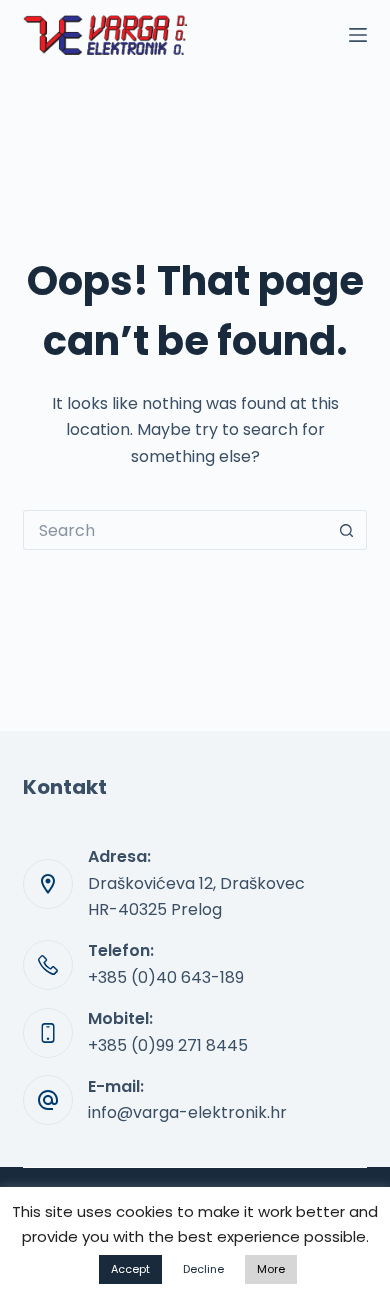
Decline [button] (203, 1269)
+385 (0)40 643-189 (166, 977)
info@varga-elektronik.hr (187, 1112)
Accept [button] (130, 1269)
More (271, 1269)
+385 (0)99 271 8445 (168, 1045)
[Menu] (358, 35)
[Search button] (347, 530)
